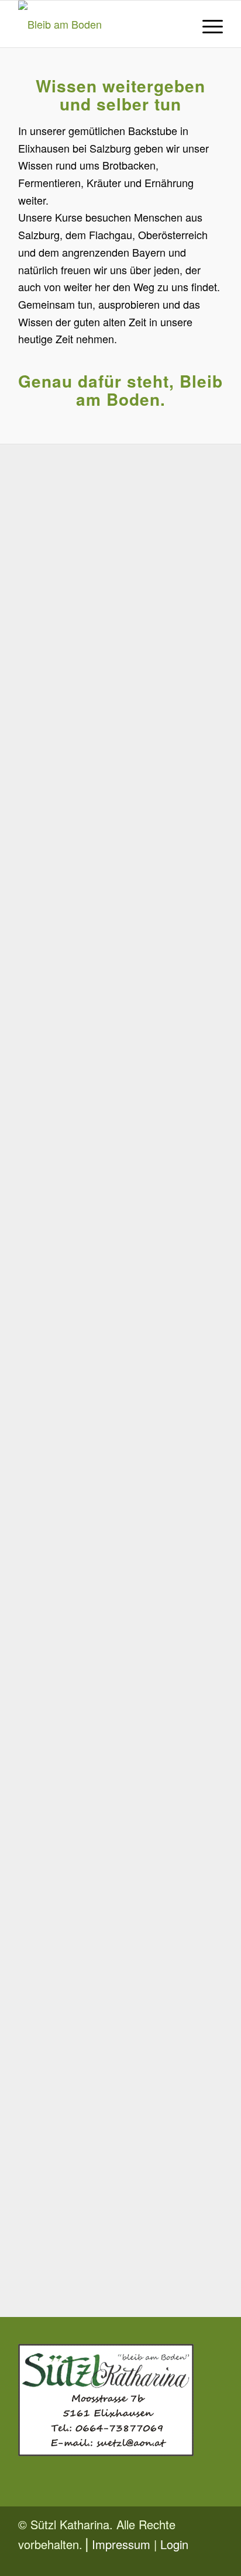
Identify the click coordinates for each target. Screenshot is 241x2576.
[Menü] (207, 24)
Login (174, 2544)
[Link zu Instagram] (214, 2561)
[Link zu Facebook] (197, 2561)
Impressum (121, 2544)
